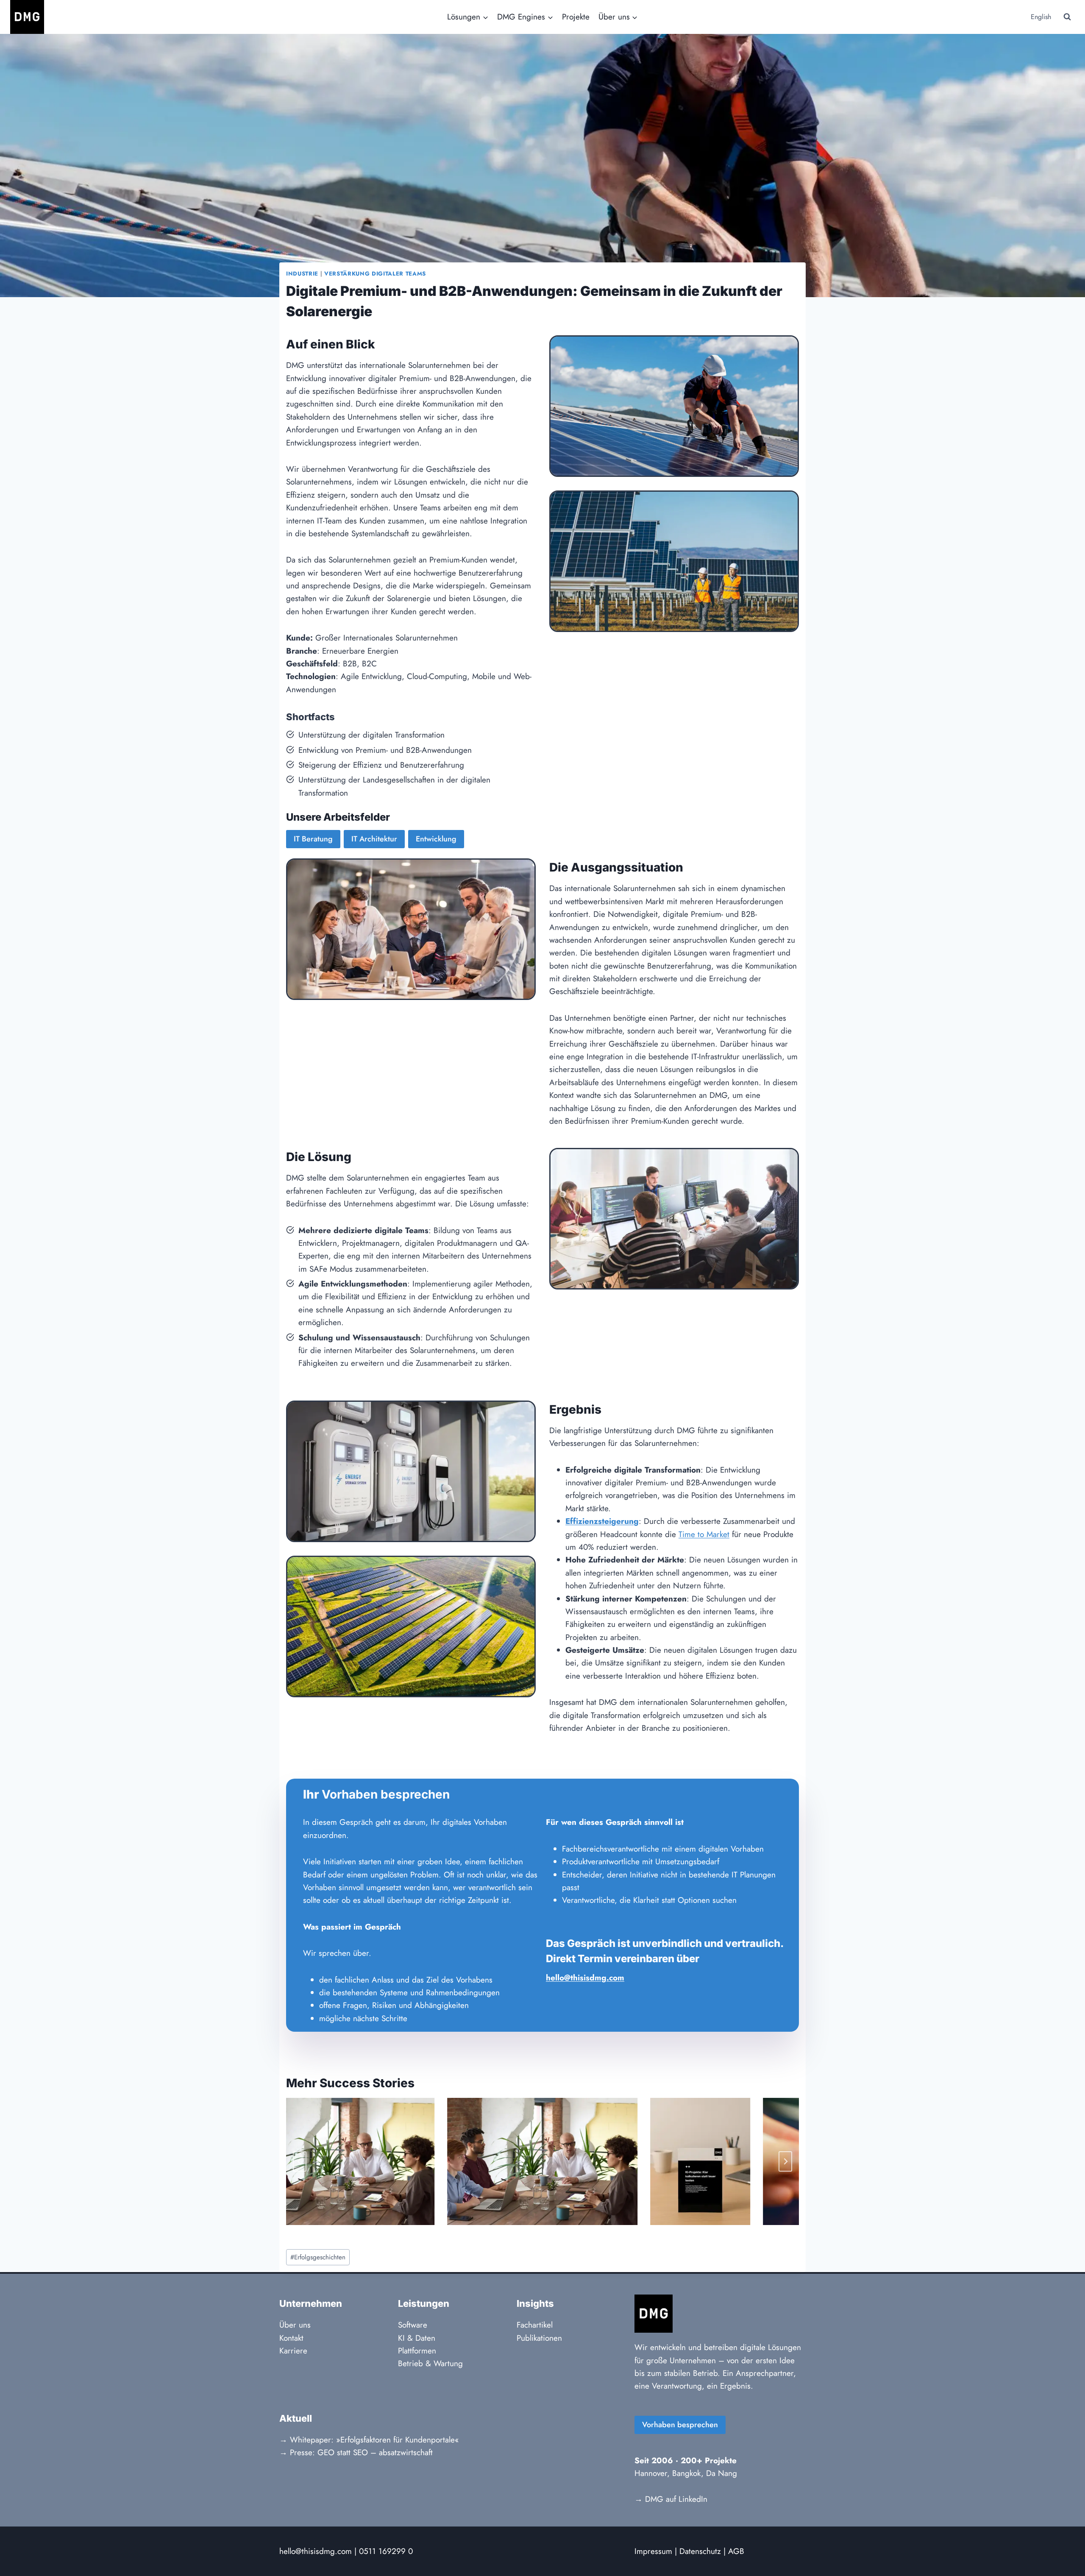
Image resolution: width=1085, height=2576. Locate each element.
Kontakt (291, 2338)
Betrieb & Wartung (430, 2363)
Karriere (293, 2351)
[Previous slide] (300, 2161)
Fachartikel (535, 2325)
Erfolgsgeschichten (318, 2257)
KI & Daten (417, 2338)
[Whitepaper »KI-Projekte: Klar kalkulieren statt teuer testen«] (701, 2161)
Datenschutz (700, 2551)
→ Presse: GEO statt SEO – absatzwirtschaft (356, 2452)
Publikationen (539, 2338)
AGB (736, 2551)
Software (413, 2325)
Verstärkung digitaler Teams (375, 274)
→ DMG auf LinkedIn (671, 2499)
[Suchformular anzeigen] (1067, 17)
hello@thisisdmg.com (316, 2551)
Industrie (302, 274)
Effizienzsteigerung (602, 1521)
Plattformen (417, 2351)
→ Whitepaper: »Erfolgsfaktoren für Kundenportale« (369, 2440)
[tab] (526, 2232)
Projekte (576, 17)
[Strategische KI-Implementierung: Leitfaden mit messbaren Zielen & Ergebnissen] (339, 2161)
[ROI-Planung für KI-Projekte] (542, 2161)
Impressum (653, 2551)
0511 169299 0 (386, 2551)
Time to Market (704, 1534)
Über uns (295, 2325)
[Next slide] (785, 2161)
